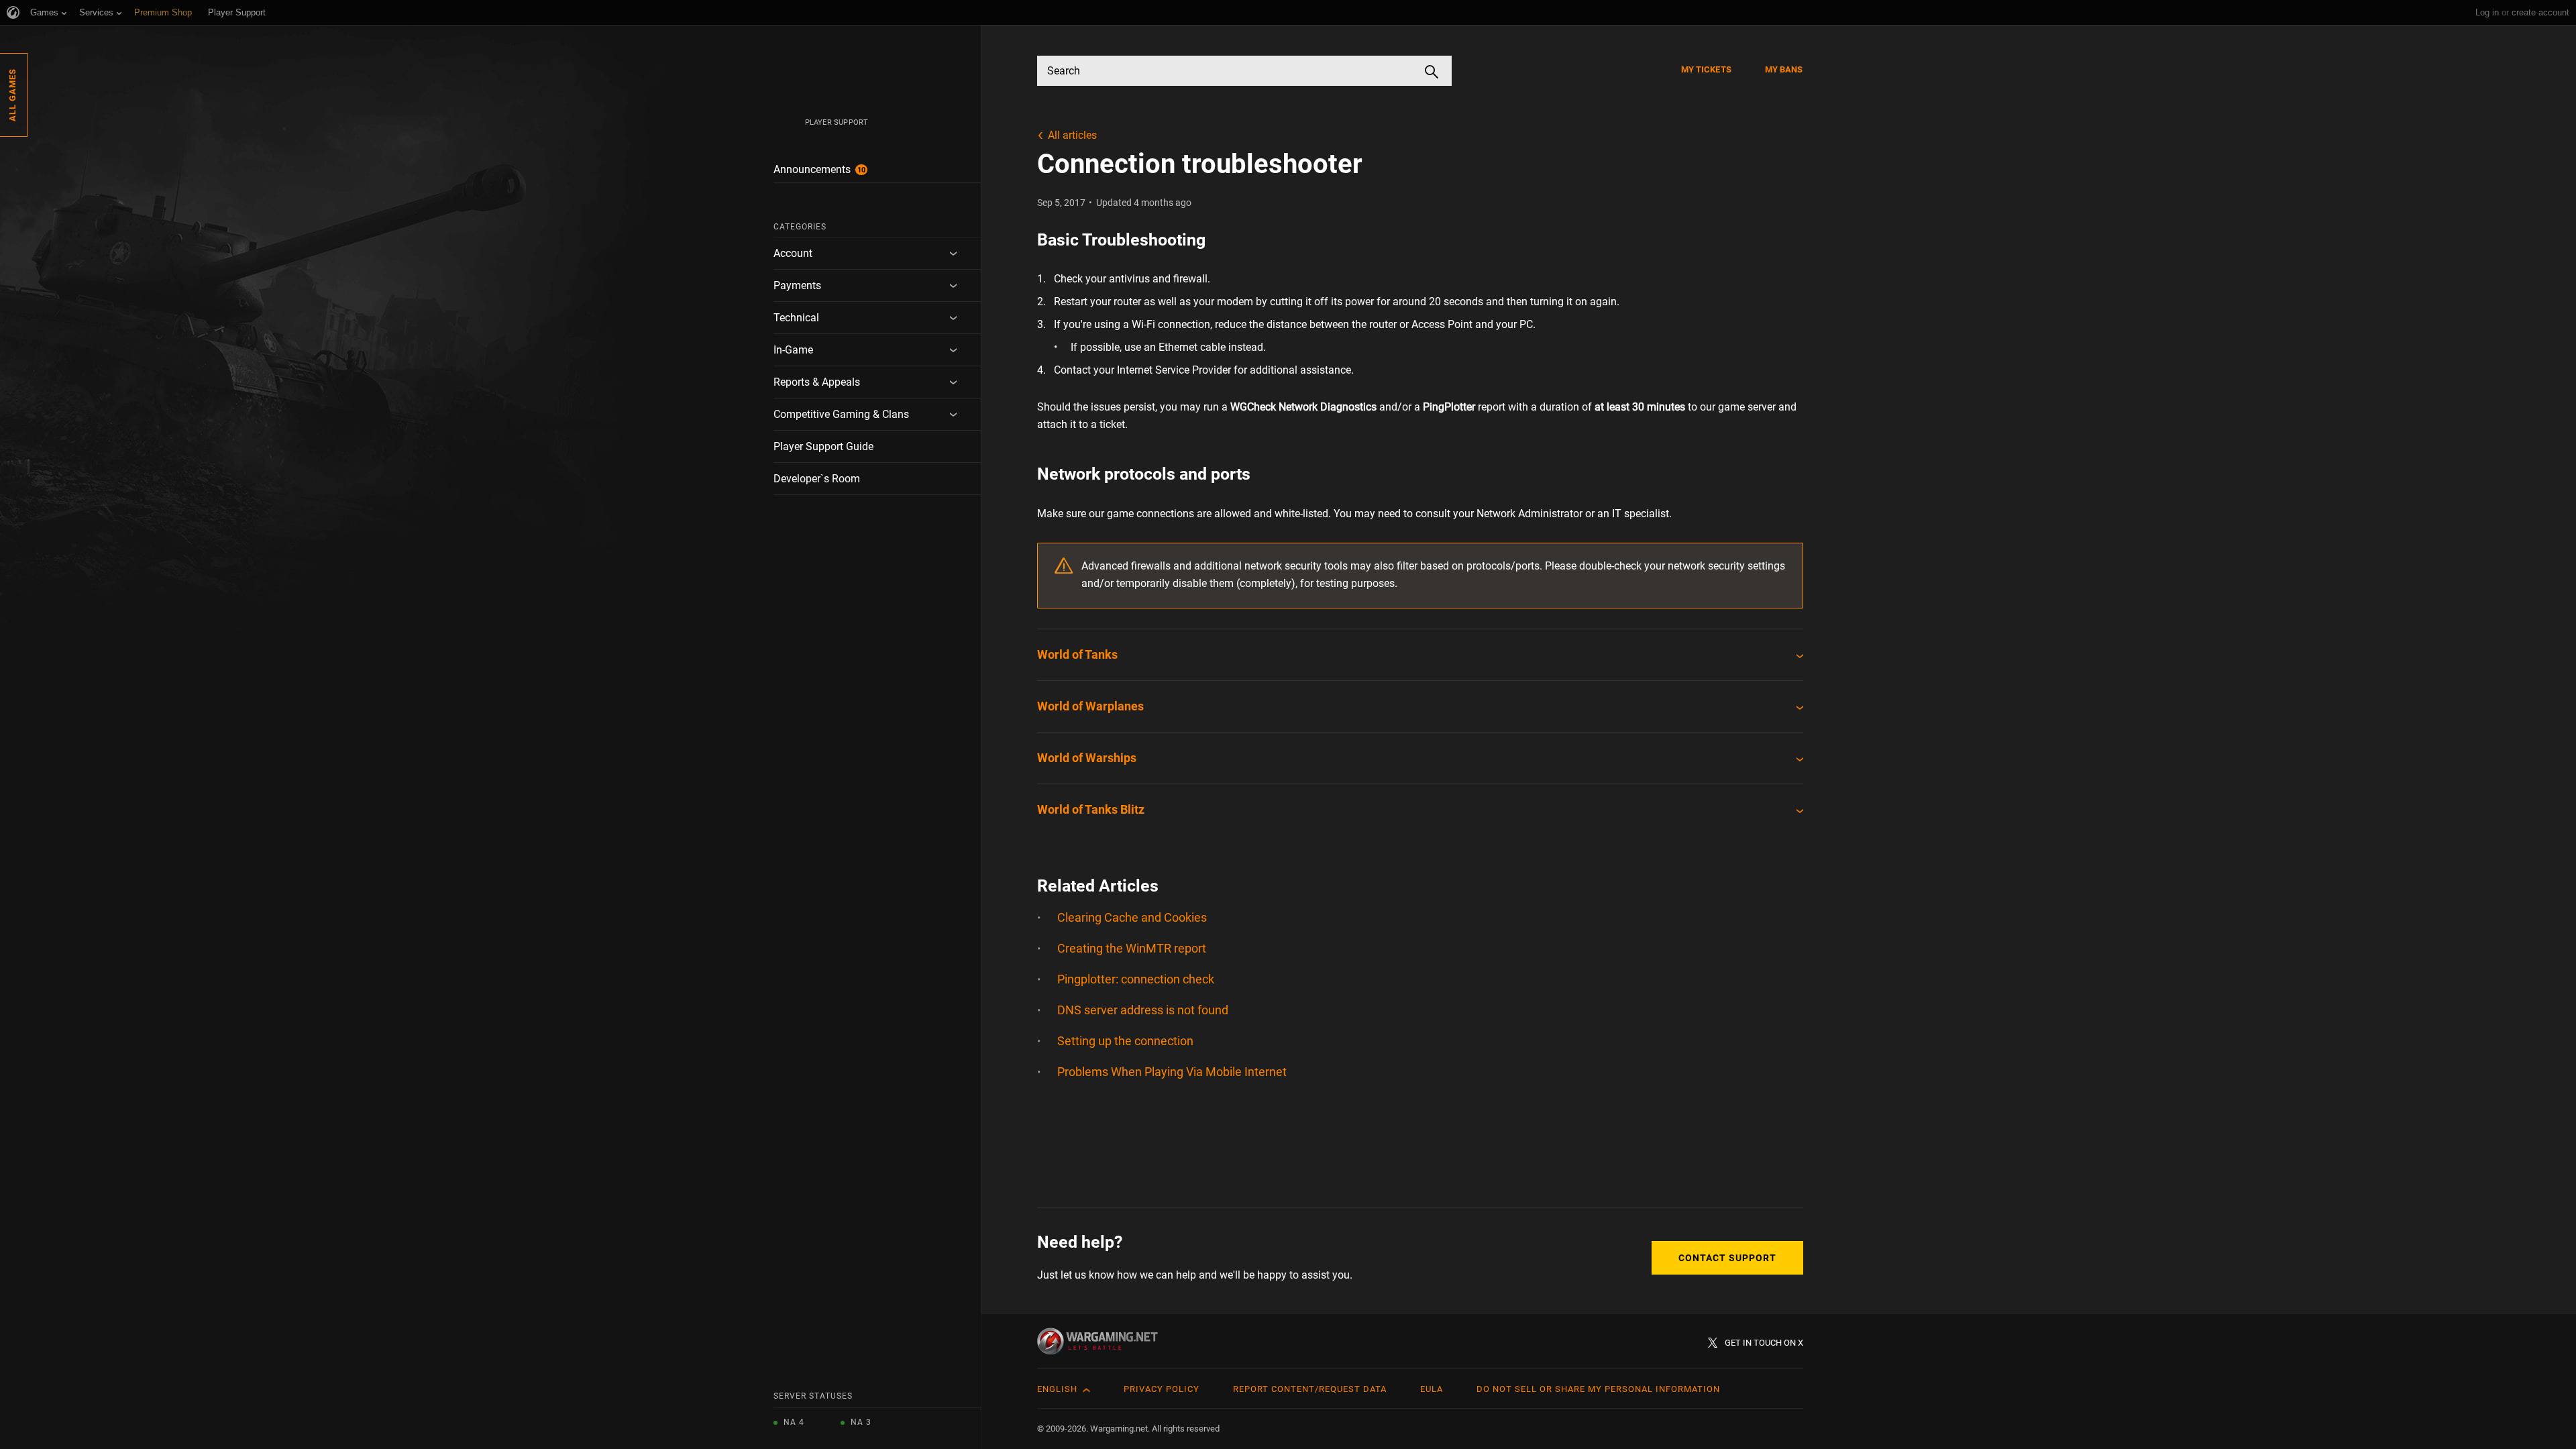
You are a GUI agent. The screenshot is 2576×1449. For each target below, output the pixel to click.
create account (2540, 12)
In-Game (793, 350)
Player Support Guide (823, 446)
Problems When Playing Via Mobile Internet (1172, 1072)
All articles (1072, 135)
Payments (797, 285)
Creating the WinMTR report (1132, 948)
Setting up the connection (1125, 1041)
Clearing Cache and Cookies (1132, 917)
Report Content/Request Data (1310, 1389)
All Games (12, 95)
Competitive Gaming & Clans (841, 414)
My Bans (1784, 69)
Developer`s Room (817, 479)
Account (793, 253)
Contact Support (1727, 1258)
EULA (1432, 1389)
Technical (796, 318)
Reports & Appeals (817, 382)
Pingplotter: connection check (1136, 979)
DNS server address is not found (1143, 1010)
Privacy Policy (1162, 1389)
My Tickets (1706, 69)
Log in (2487, 12)
